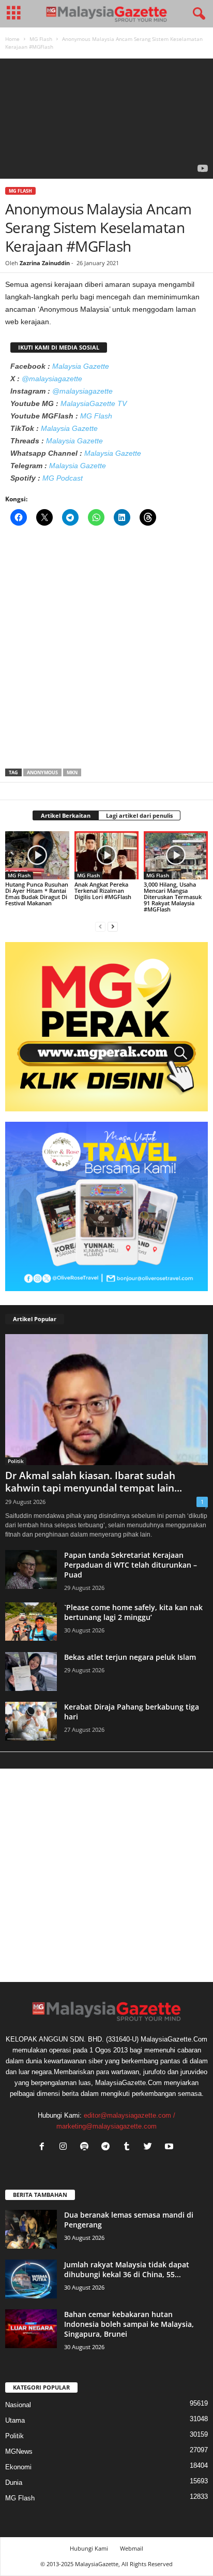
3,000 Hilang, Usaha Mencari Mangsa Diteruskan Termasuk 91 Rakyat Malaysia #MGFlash (173, 897)
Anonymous (42, 772)
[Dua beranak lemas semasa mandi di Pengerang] (31, 2229)
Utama (15, 2420)
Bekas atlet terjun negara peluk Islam (130, 1657)
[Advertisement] (106, 650)
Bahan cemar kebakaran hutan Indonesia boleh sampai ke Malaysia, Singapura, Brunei (129, 2324)
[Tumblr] (129, 2147)
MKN (72, 772)
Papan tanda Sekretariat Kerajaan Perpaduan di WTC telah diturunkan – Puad (131, 1565)
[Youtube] (170, 2147)
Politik (16, 1461)
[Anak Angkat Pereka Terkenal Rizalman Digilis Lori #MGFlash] (106, 855)
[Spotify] (87, 2147)
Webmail (132, 2548)
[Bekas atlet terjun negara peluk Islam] (31, 1671)
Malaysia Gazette (81, 366)
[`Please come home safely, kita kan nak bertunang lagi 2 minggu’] (31, 1622)
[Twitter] (150, 2147)
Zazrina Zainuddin (45, 263)
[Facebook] (44, 2147)
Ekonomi (18, 2467)
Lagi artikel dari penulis (139, 815)
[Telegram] (108, 2147)
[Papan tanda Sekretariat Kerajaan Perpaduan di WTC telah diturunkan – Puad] (31, 1569)
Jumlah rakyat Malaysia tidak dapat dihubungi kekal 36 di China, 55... (127, 2269)
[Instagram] (65, 2147)
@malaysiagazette (52, 379)
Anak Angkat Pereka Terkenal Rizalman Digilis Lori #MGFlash (103, 891)
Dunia (14, 2483)
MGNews (19, 2451)
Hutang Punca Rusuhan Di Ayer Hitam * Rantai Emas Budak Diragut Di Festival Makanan (37, 894)
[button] (197, 14)
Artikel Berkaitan (66, 815)
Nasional (18, 2405)
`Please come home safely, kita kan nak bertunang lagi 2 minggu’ (133, 1612)
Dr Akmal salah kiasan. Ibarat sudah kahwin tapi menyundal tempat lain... (94, 1482)
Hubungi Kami (89, 2548)
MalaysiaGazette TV (94, 403)
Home (12, 39)
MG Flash (41, 39)
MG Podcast (63, 478)
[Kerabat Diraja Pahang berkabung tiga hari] (31, 1721)
